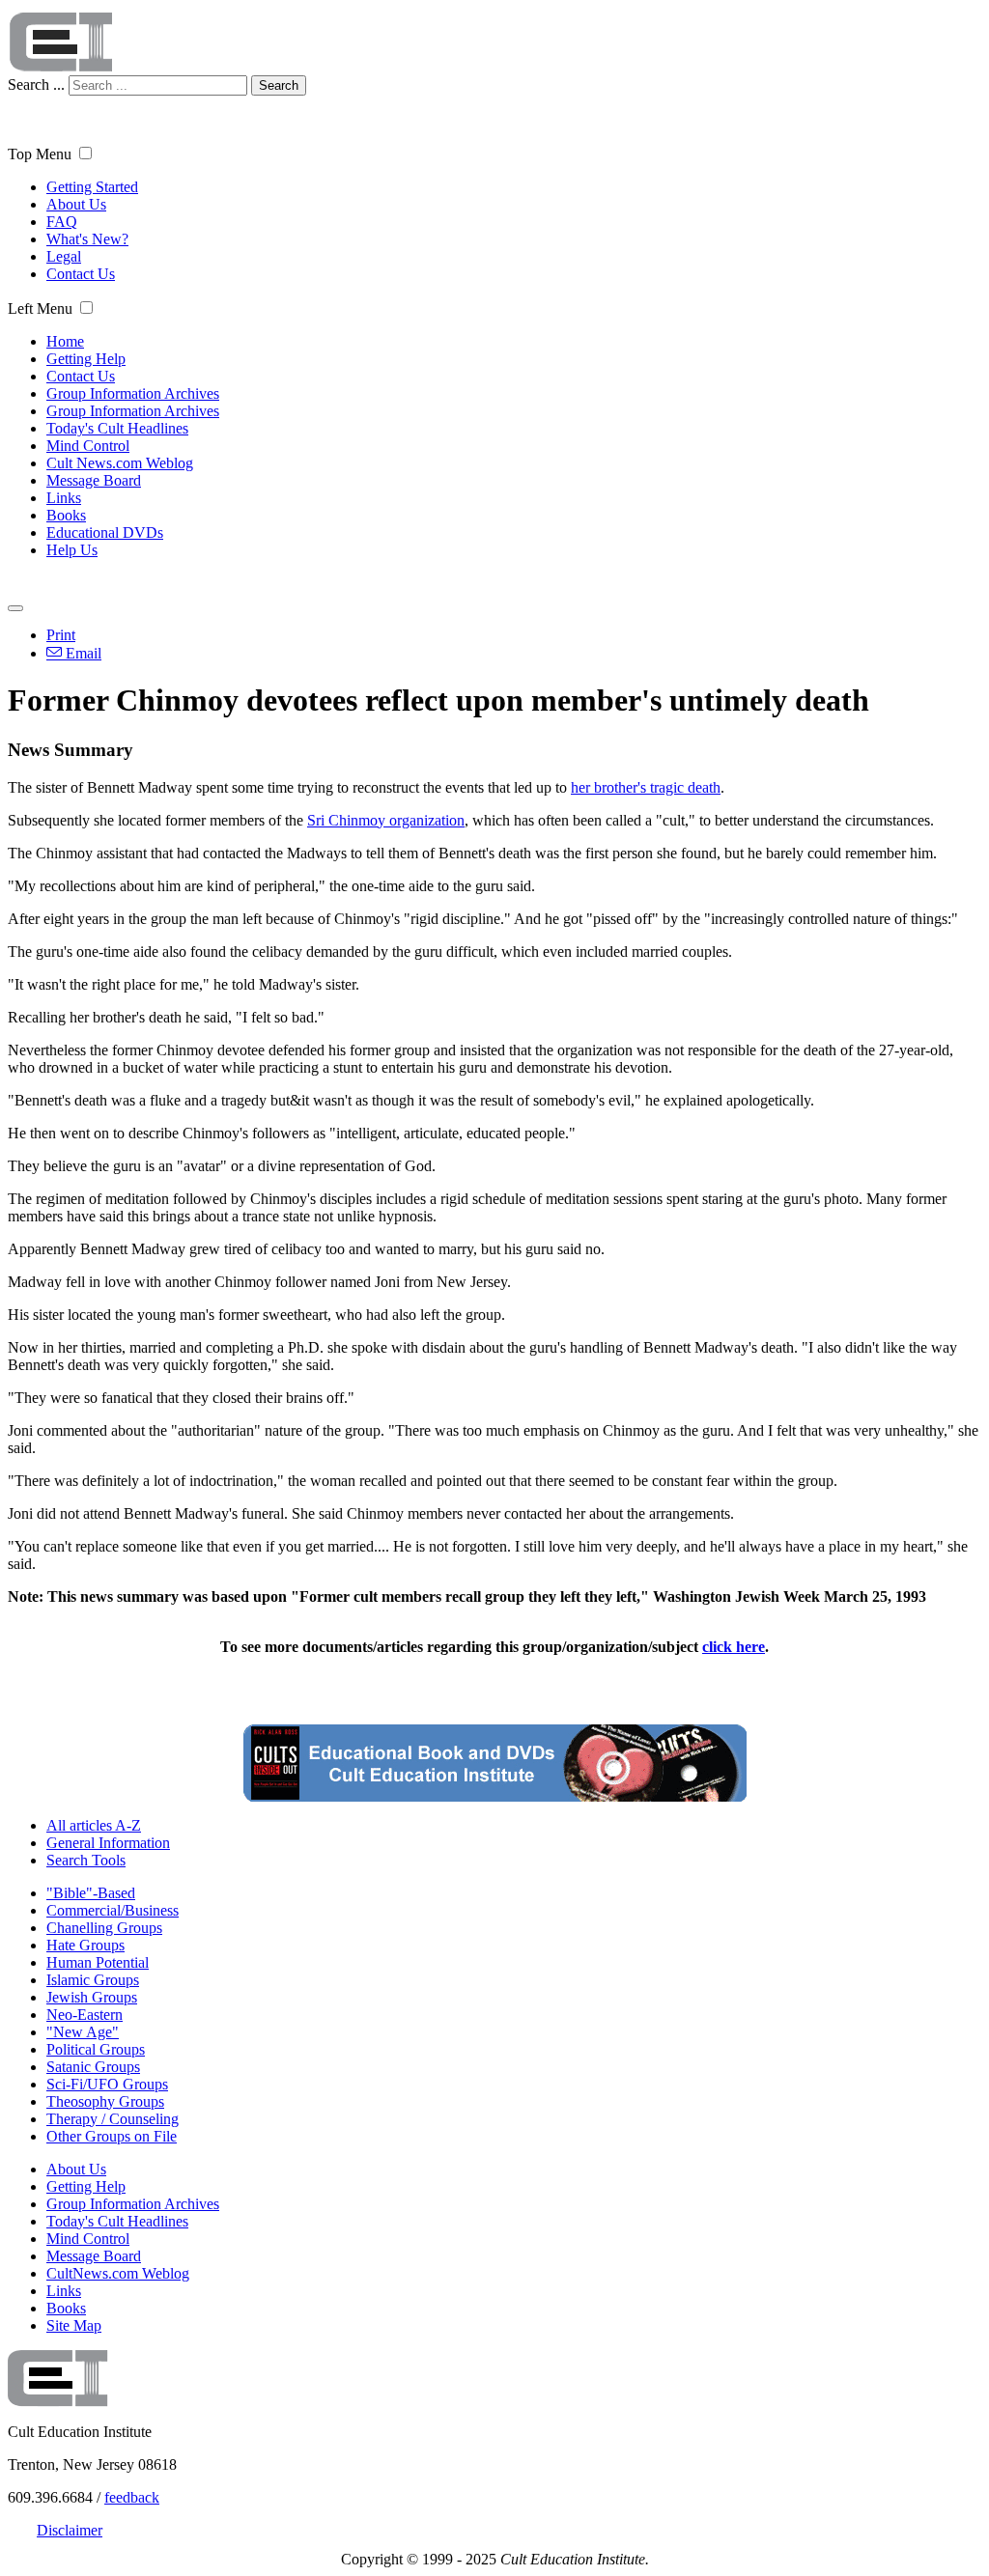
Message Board (94, 480)
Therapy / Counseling (113, 2119)
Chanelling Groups (104, 1928)
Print (61, 635)
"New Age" (83, 2032)
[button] (85, 153)
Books (66, 515)
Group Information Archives (133, 393)
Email (82, 653)
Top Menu (40, 154)
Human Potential (98, 1962)
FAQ (62, 222)
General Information (108, 1843)
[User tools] (15, 608)
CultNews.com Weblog (118, 2273)
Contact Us (81, 274)
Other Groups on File (112, 2136)
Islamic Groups (93, 1980)
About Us (76, 204)
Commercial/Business (113, 1910)
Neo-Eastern (85, 2015)
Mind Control (88, 446)
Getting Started (92, 187)
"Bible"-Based (91, 1893)
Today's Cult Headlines (117, 428)
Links (64, 498)
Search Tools (86, 1860)
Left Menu (40, 308)
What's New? (87, 239)
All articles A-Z (94, 1825)
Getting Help (86, 359)
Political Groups (96, 2049)
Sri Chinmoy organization (386, 820)
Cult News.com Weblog (120, 463)
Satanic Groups (93, 2067)
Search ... (36, 84)
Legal (64, 256)
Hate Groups (85, 1945)
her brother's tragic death (646, 787)
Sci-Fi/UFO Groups (107, 2084)
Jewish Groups (92, 1997)
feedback (132, 2497)
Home (65, 341)
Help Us (72, 550)
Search (279, 85)
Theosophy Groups (105, 2101)
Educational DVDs (105, 532)
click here (734, 1647)
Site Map (74, 2325)
